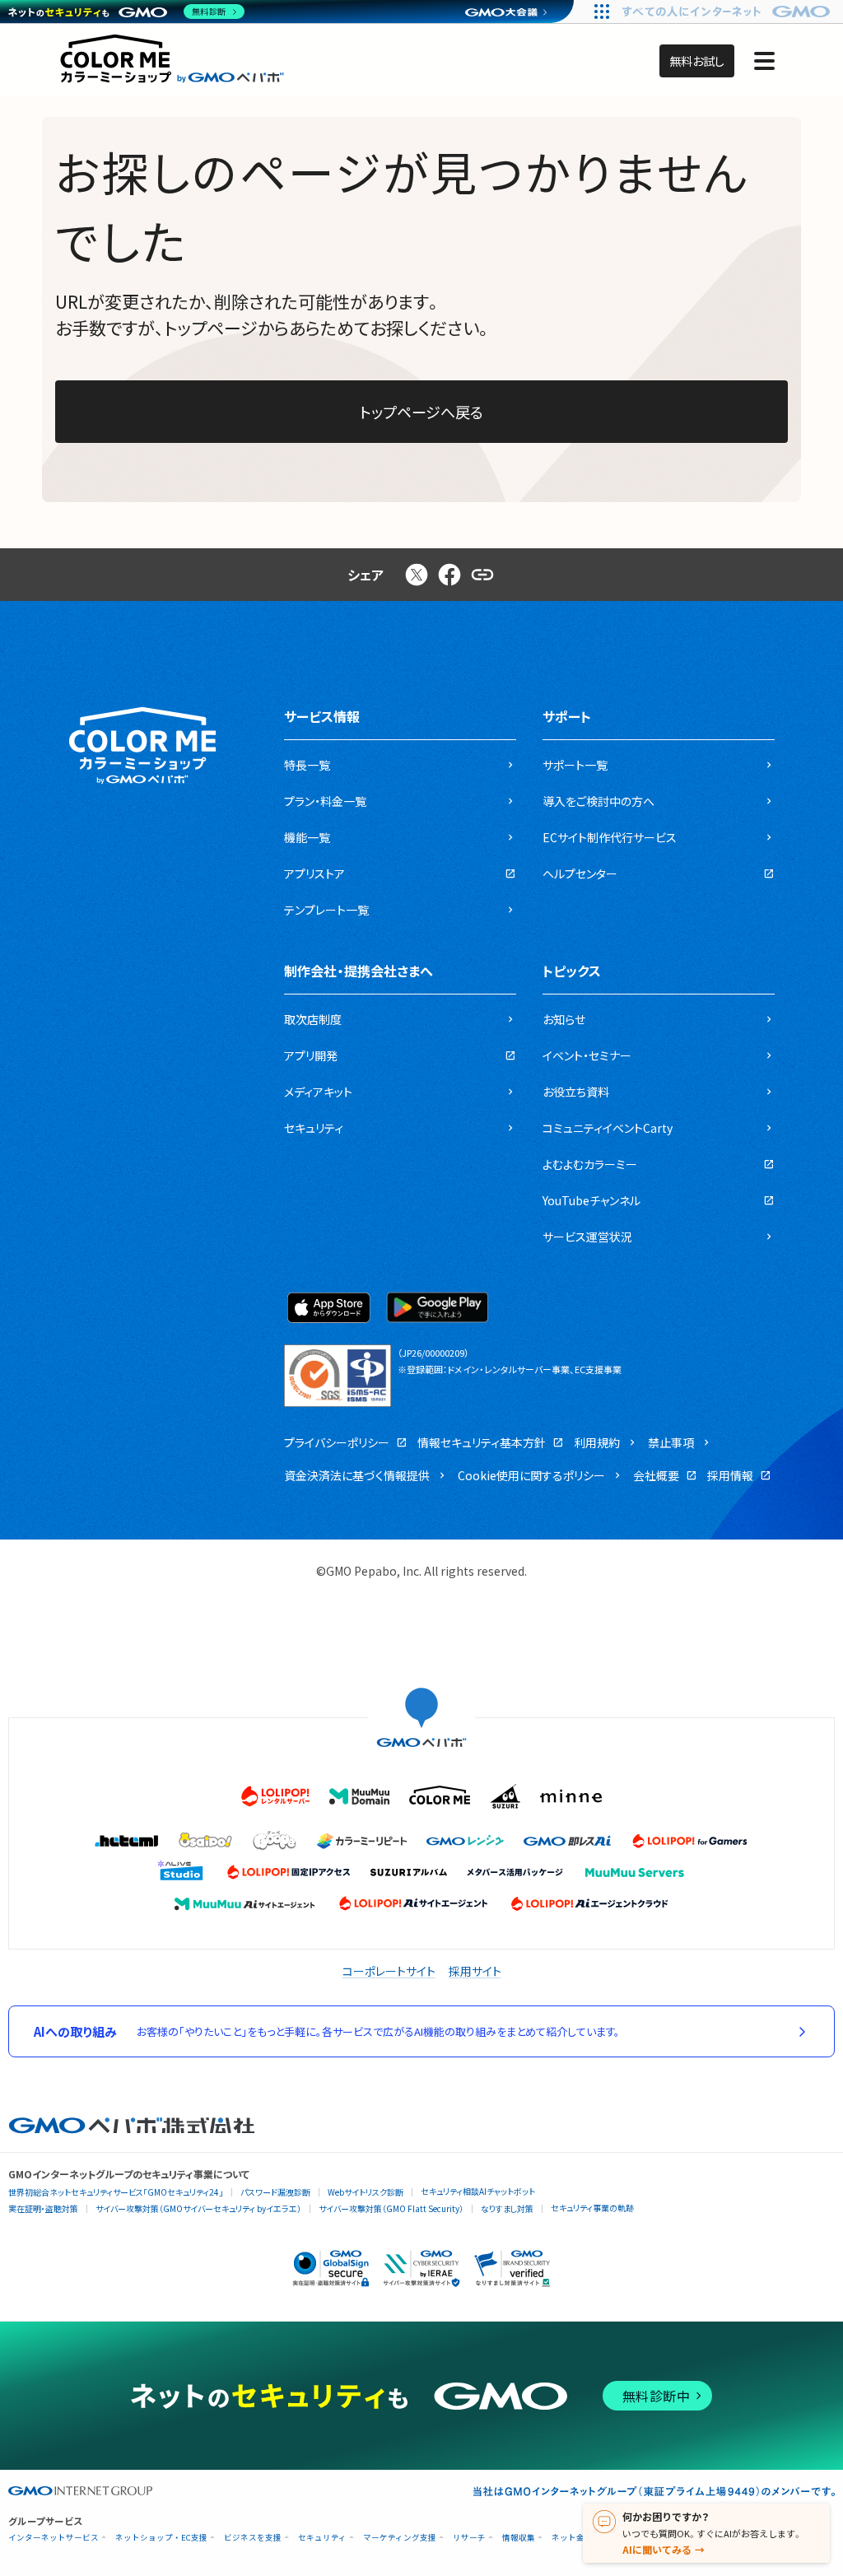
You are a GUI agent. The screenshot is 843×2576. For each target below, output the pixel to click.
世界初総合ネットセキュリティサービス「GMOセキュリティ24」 (116, 2192)
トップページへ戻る (421, 412)
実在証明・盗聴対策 (43, 2208)
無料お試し (697, 61)
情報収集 (519, 2538)
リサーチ (469, 2538)
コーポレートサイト (389, 1971)
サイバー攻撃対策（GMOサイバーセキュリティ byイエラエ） (198, 2208)
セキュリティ (322, 2538)
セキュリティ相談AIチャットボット (478, 2191)
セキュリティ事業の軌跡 (592, 2208)
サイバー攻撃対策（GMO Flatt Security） (391, 2208)
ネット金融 (572, 2538)
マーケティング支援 (400, 2538)
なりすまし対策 (507, 2208)
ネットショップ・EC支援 (161, 2538)
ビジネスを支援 (253, 2538)
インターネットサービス (54, 2538)
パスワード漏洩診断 (275, 2192)
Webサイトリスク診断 (366, 2192)
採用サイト (475, 1971)
